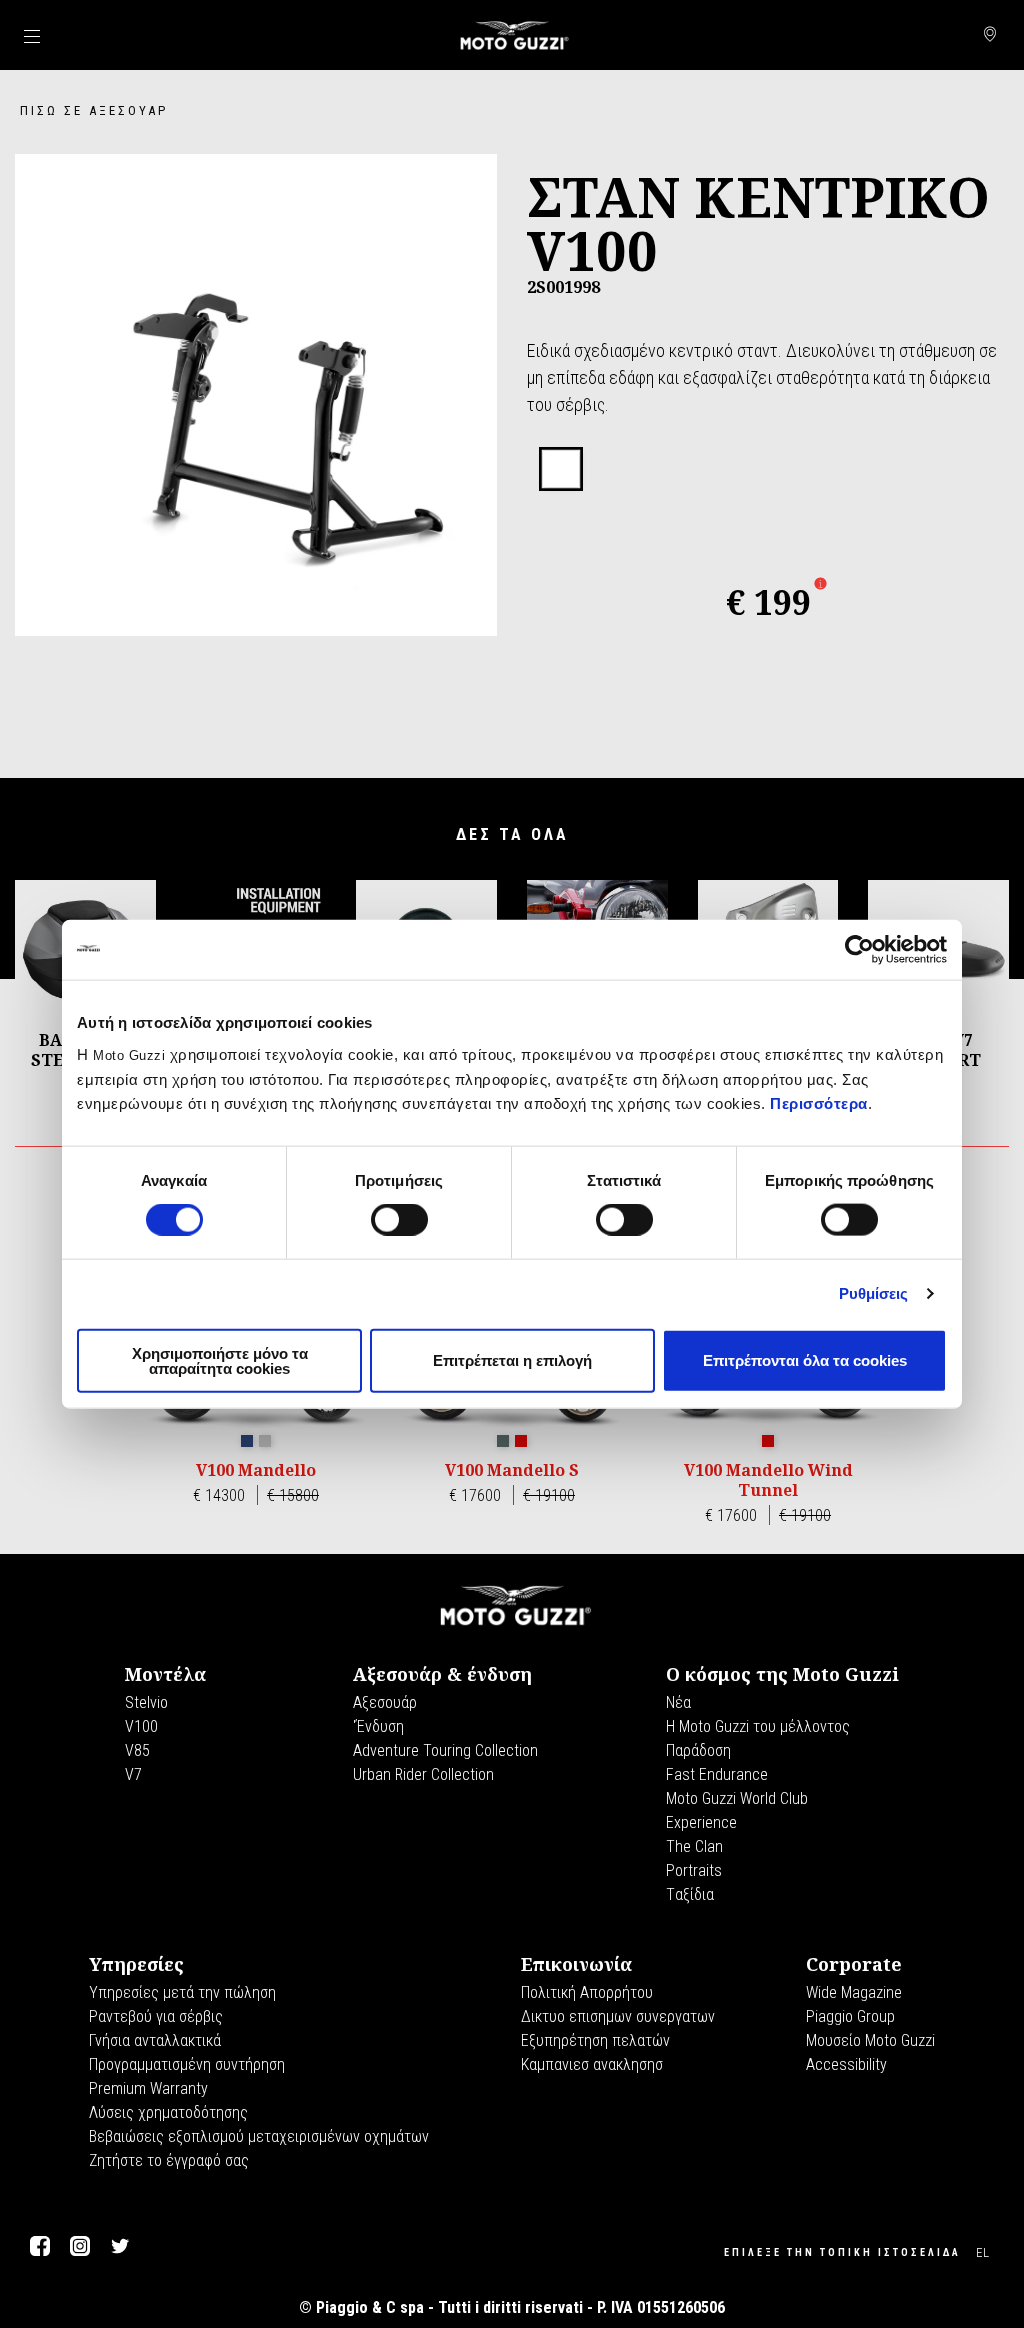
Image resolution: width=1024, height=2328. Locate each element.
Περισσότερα (819, 1102)
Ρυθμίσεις (874, 1293)
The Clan (694, 1846)
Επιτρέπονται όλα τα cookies (805, 1360)
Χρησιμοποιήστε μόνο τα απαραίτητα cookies (220, 1360)
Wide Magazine (854, 1992)
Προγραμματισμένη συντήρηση (187, 2064)
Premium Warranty (148, 2088)
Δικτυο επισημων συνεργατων (618, 2016)
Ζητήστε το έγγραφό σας (169, 2160)
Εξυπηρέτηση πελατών (595, 2040)
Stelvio (146, 1702)
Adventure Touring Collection (445, 1750)
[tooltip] (561, 470)
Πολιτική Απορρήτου (587, 1992)
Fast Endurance (717, 1774)
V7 (133, 1774)
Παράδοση (698, 1750)
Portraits (694, 1870)
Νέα (678, 1702)
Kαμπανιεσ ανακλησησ (592, 2064)
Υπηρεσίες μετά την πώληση (182, 1992)
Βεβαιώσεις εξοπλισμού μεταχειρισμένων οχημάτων (259, 2136)
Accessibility (846, 2064)
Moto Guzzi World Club (737, 1798)
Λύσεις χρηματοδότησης (168, 2112)
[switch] (399, 1220)
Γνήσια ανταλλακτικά (155, 2040)
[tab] (561, 470)
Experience (701, 1822)
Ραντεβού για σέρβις (156, 2016)
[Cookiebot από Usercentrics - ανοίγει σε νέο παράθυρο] (859, 950)
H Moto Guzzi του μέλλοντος (758, 1726)
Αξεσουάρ (385, 1702)
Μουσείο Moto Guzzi (870, 2040)
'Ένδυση (378, 1726)
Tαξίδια (690, 1894)
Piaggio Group (850, 2016)
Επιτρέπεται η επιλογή (512, 1360)
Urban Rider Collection (423, 1774)
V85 (137, 1750)
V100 (141, 1726)
